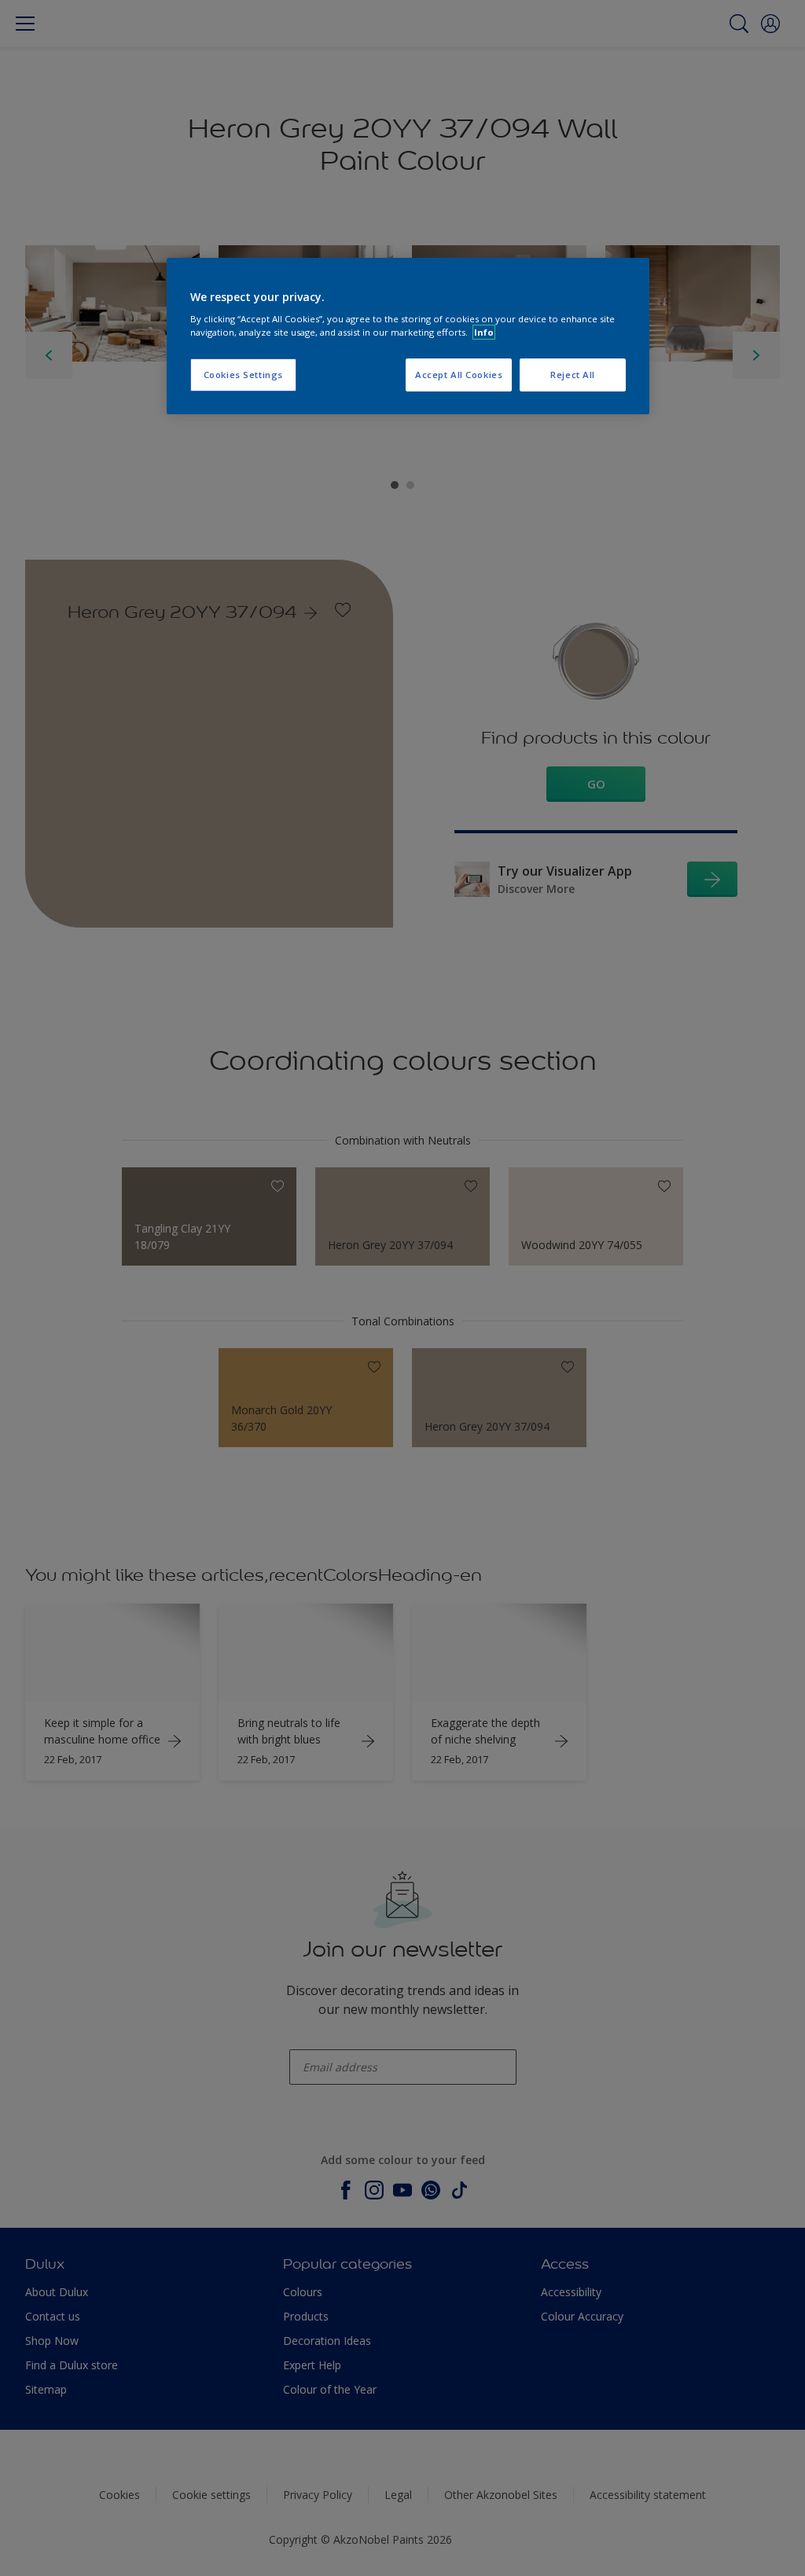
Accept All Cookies (459, 375)
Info (484, 332)
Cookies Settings (243, 375)
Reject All (573, 375)
